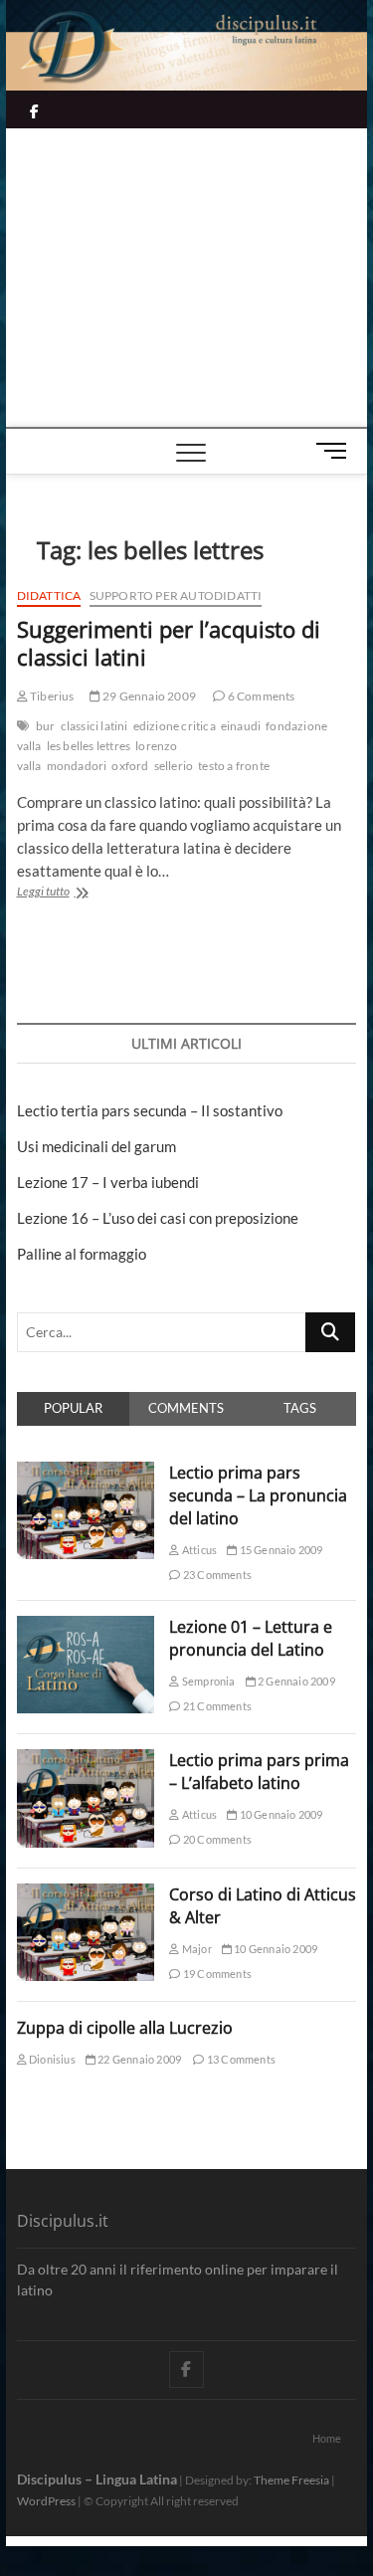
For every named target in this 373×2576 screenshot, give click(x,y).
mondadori (77, 766)
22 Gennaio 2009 (138, 2059)
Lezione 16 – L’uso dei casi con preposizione (158, 1218)
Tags (300, 1408)
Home (327, 2438)
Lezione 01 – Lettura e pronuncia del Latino (251, 1638)
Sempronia (207, 1681)
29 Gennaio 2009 (148, 696)
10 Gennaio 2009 (280, 1814)
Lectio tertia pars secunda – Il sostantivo (150, 1110)
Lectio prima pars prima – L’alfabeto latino (259, 1772)
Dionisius (51, 2059)
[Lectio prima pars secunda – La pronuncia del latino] (86, 1473)
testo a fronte (234, 766)
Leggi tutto (75, 893)
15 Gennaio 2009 (280, 1550)
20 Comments (216, 1839)
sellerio (174, 766)
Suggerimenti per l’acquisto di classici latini (169, 643)
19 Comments (216, 1974)
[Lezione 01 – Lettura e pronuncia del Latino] (86, 1627)
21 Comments (216, 1706)
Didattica (49, 595)
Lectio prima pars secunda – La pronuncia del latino (258, 1495)
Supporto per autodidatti (176, 595)
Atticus (198, 1550)
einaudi (241, 726)
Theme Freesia (291, 2480)
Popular (73, 1408)
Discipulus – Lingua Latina (97, 2479)
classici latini (94, 726)
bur (46, 726)
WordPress (46, 2501)
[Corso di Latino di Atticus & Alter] (86, 1894)
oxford (130, 766)
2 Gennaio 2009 (295, 1681)
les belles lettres (89, 746)
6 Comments (260, 696)
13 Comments (240, 2059)
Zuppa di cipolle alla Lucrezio (125, 2028)
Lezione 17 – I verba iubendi (108, 1182)
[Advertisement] (187, 278)
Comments (186, 1408)
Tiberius (51, 696)
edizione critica (175, 726)
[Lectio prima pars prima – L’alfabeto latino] (86, 1760)
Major (195, 1949)
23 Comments (216, 1575)
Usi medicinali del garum (96, 1146)
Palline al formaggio (82, 1254)
